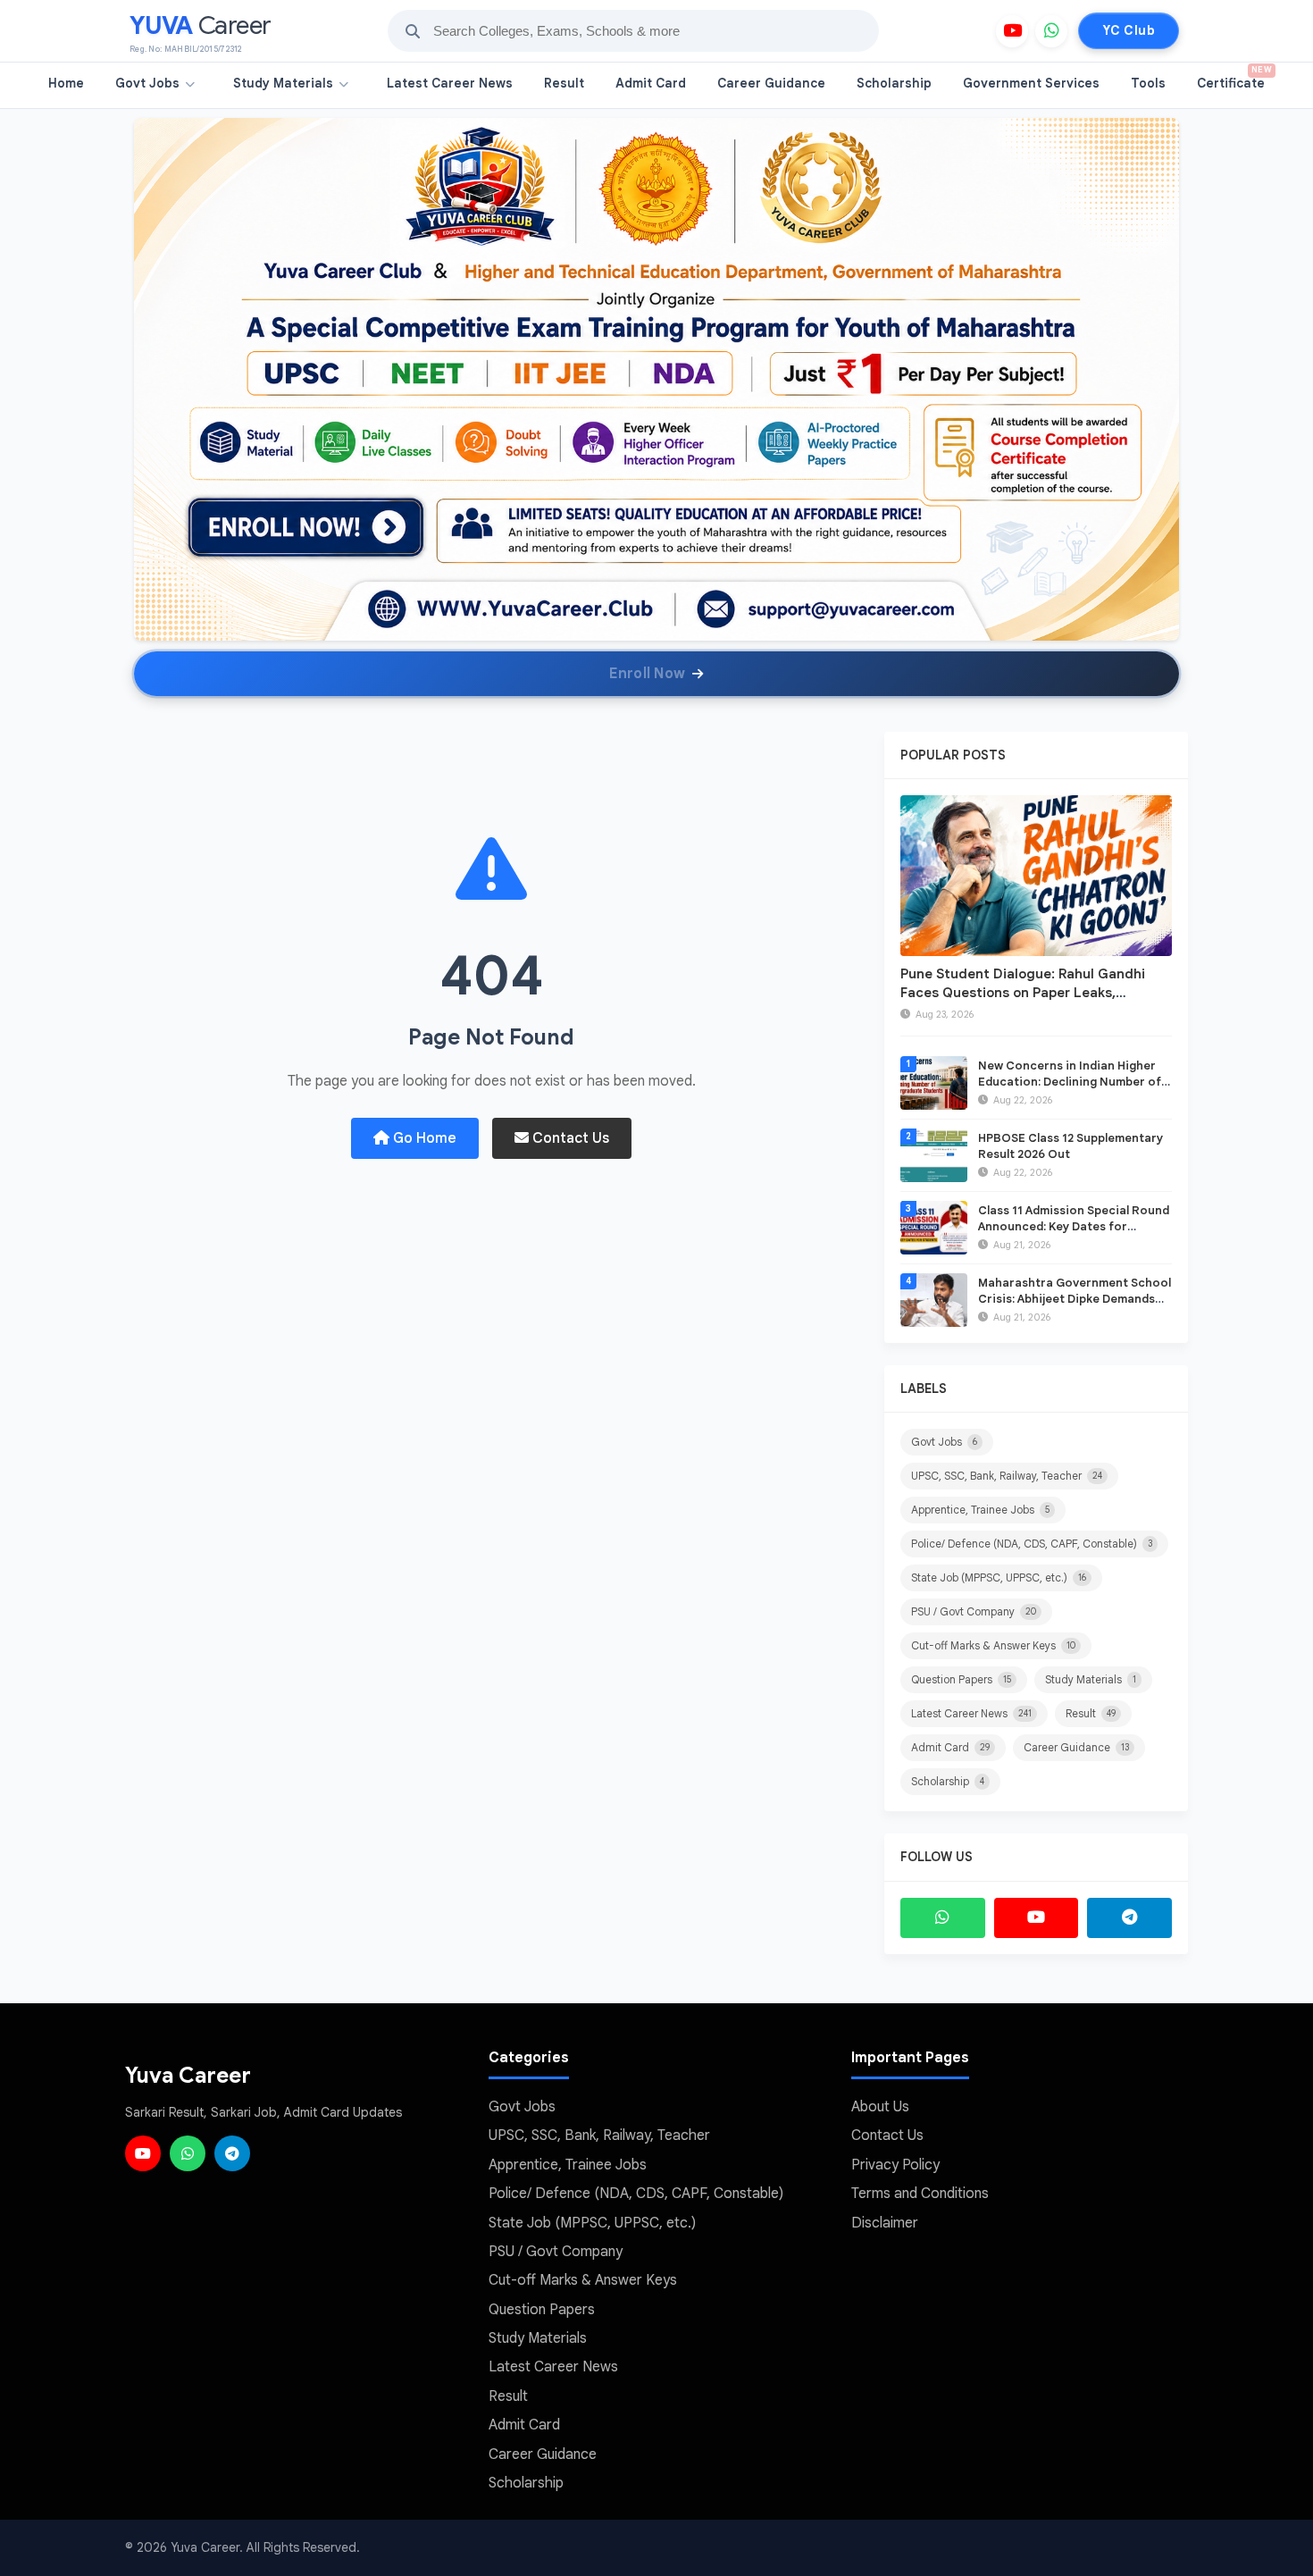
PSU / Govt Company (974, 1611)
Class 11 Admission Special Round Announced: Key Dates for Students (1074, 1226)
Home (66, 83)
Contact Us (569, 1138)
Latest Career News (450, 83)
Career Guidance (771, 83)
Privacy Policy (895, 2165)
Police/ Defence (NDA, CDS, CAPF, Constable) (1032, 1544)
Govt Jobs (147, 83)
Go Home (423, 1138)
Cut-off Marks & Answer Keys (993, 1645)
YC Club (1129, 30)
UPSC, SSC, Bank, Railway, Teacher (1007, 1476)
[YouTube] (1012, 31)
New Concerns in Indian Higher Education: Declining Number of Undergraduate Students (1070, 1082)
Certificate (1234, 78)
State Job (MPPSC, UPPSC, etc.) (999, 1577)
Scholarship (894, 83)
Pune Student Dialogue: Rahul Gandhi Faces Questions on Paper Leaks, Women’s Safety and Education (1023, 993)
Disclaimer (885, 2223)
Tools (1148, 83)
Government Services (1031, 83)
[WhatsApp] (1051, 31)
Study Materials (283, 83)
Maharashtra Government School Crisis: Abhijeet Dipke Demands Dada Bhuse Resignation (1075, 1299)
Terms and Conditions (920, 2194)
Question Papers (961, 1679)
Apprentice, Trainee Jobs (980, 1510)
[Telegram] (1129, 1918)
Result (564, 83)
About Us (880, 2107)
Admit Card (651, 83)
